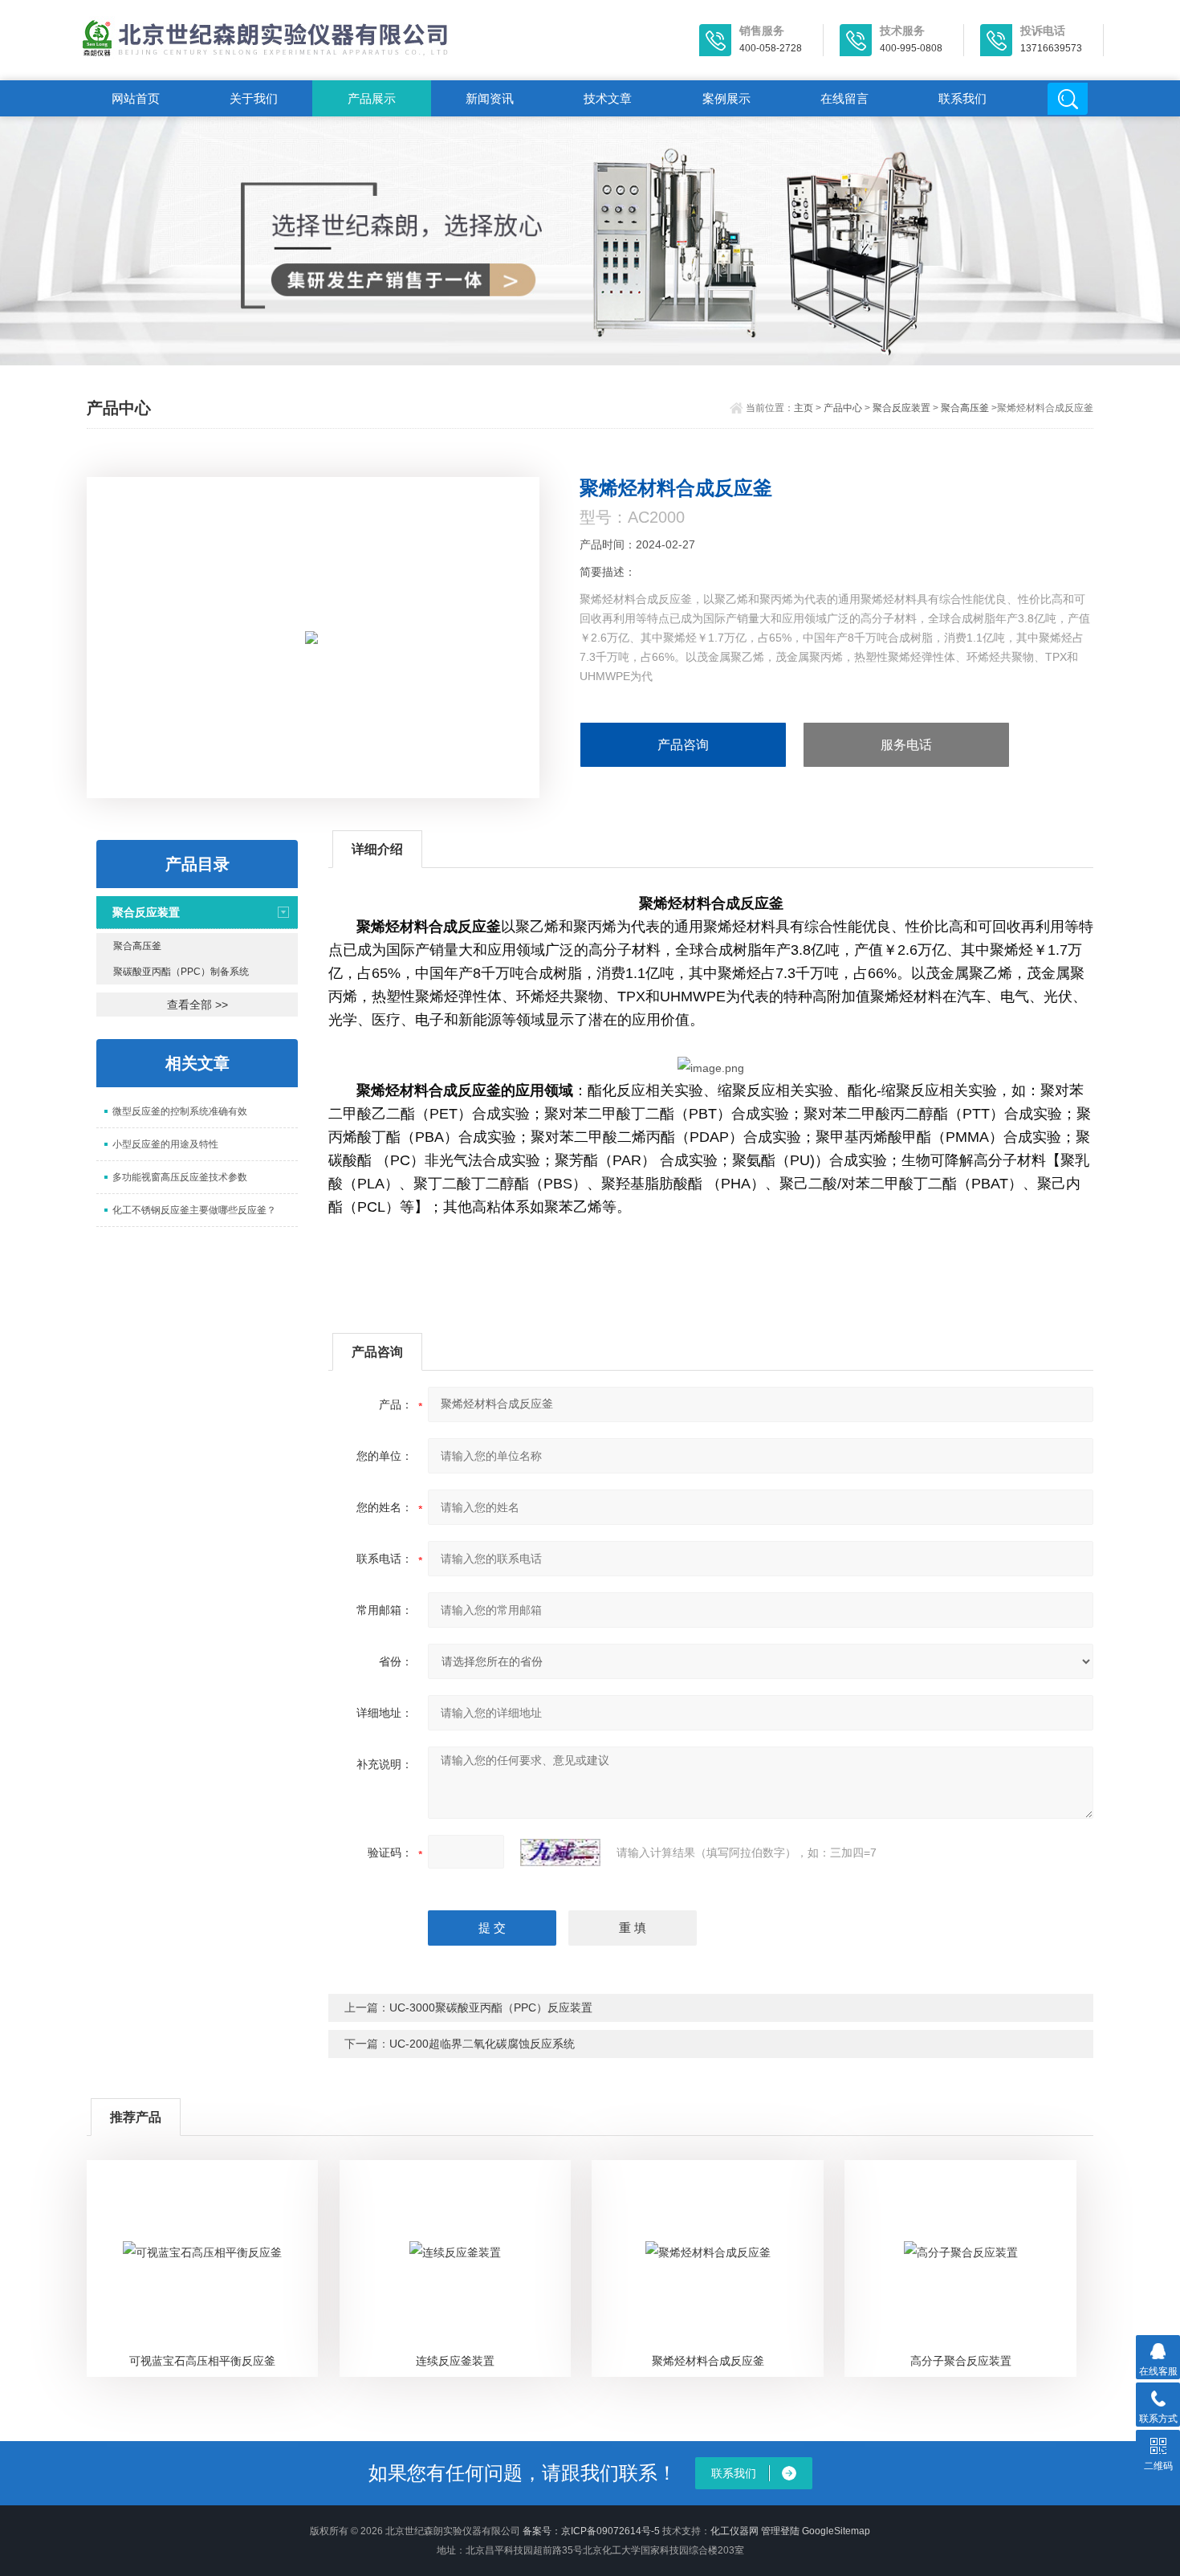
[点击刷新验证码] (560, 1853)
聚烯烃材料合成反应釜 (708, 2361)
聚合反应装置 (901, 408)
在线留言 (844, 98)
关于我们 (254, 98)
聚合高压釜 (965, 408)
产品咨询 (683, 745)
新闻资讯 (490, 98)
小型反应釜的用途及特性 (165, 1144)
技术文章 (608, 98)
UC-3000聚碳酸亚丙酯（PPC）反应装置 (491, 2007)
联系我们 (962, 98)
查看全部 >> (197, 1005)
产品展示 (372, 98)
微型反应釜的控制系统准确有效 (180, 1111)
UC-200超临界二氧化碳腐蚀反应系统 (482, 2044)
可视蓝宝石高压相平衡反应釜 (202, 2361)
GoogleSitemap (836, 2531)
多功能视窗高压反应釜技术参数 (180, 1177)
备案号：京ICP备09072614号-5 (591, 2531)
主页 (804, 408)
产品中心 (843, 408)
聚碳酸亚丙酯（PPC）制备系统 (181, 972)
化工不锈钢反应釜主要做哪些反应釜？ (194, 1210)
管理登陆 (780, 2531)
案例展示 (726, 98)
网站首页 (136, 98)
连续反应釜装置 (455, 2361)
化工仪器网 (734, 2531)
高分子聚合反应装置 (961, 2361)
